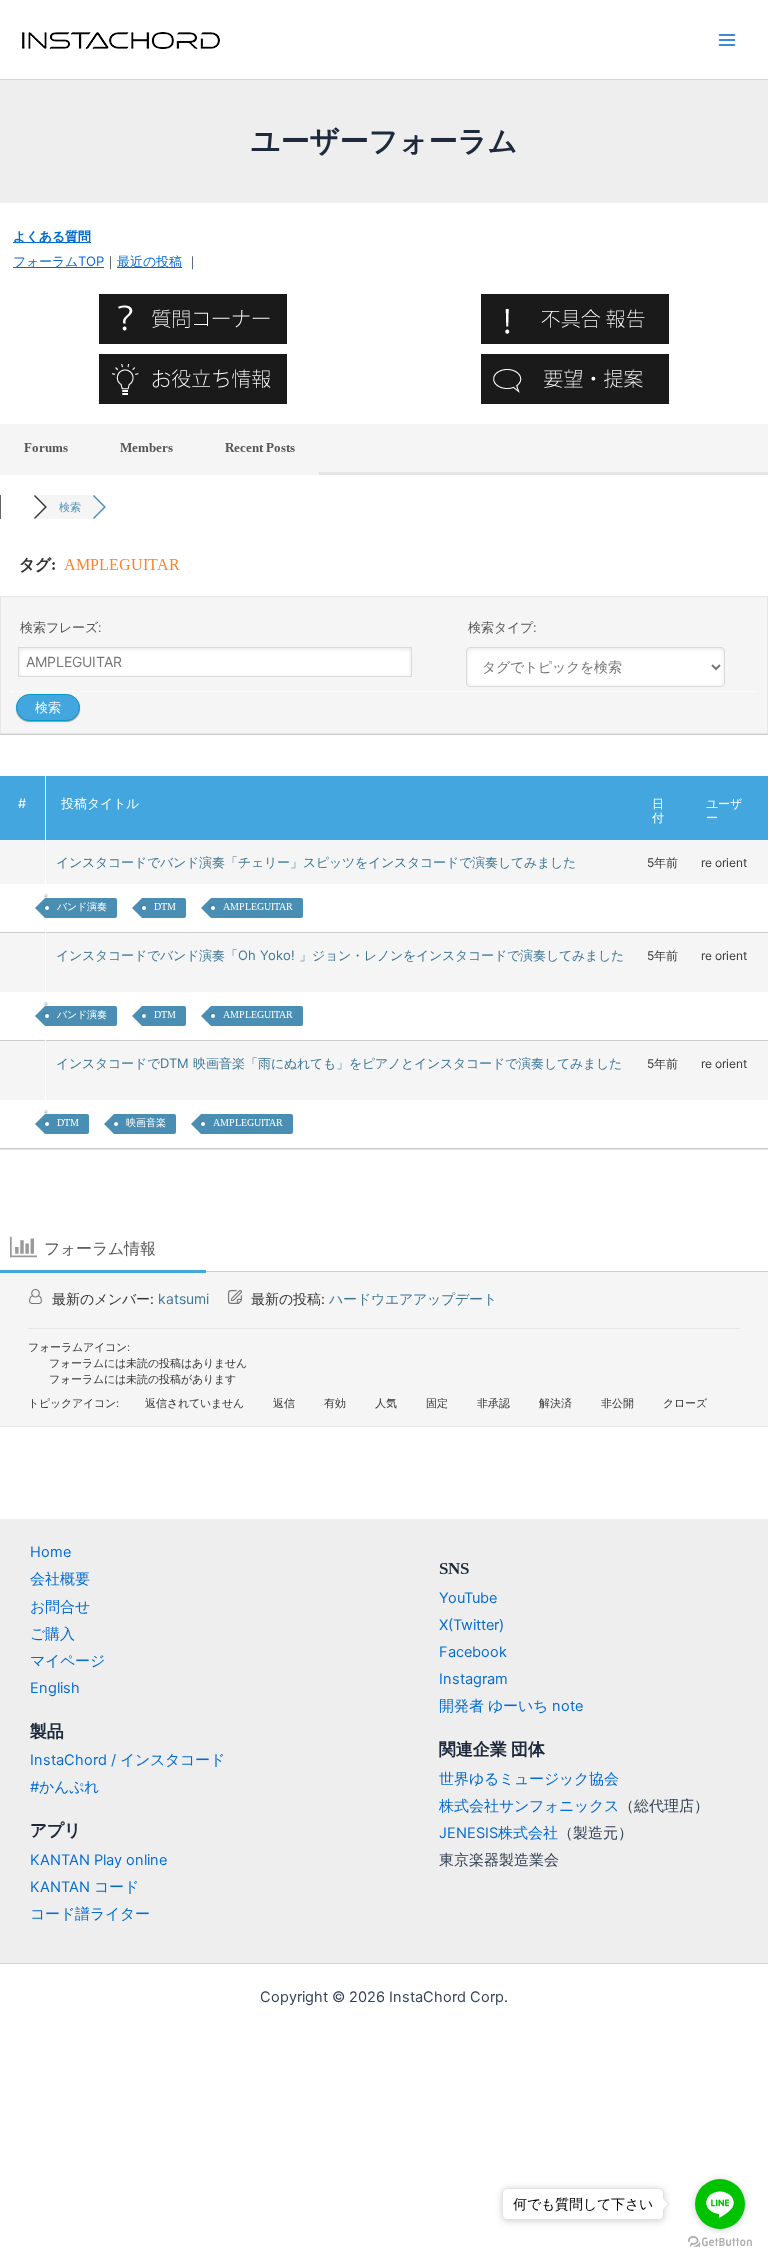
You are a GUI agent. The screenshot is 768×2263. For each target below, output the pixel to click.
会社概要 (60, 1579)
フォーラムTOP (58, 261)
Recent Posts (260, 447)
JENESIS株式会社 (498, 1833)
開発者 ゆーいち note (511, 1706)
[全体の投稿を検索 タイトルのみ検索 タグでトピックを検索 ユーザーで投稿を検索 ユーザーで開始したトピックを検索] (596, 667)
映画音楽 (146, 1122)
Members (146, 447)
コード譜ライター (90, 1914)
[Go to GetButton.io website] (720, 2242)
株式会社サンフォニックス (529, 1806)
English (55, 1688)
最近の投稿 (149, 261)
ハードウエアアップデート (413, 1298)
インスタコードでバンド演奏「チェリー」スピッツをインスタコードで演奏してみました (320, 862)
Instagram (473, 1679)
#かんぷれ (64, 1787)
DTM (165, 906)
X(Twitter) (471, 1625)
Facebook (473, 1652)
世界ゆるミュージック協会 (529, 1779)
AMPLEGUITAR (258, 906)
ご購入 (52, 1634)
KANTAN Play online (98, 1860)
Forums (46, 447)
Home (50, 1552)
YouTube (468, 1598)
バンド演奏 (82, 906)
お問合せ (60, 1607)
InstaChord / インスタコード (127, 1760)
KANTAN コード (84, 1887)
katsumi (183, 1298)
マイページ (67, 1661)
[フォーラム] (16, 507)
